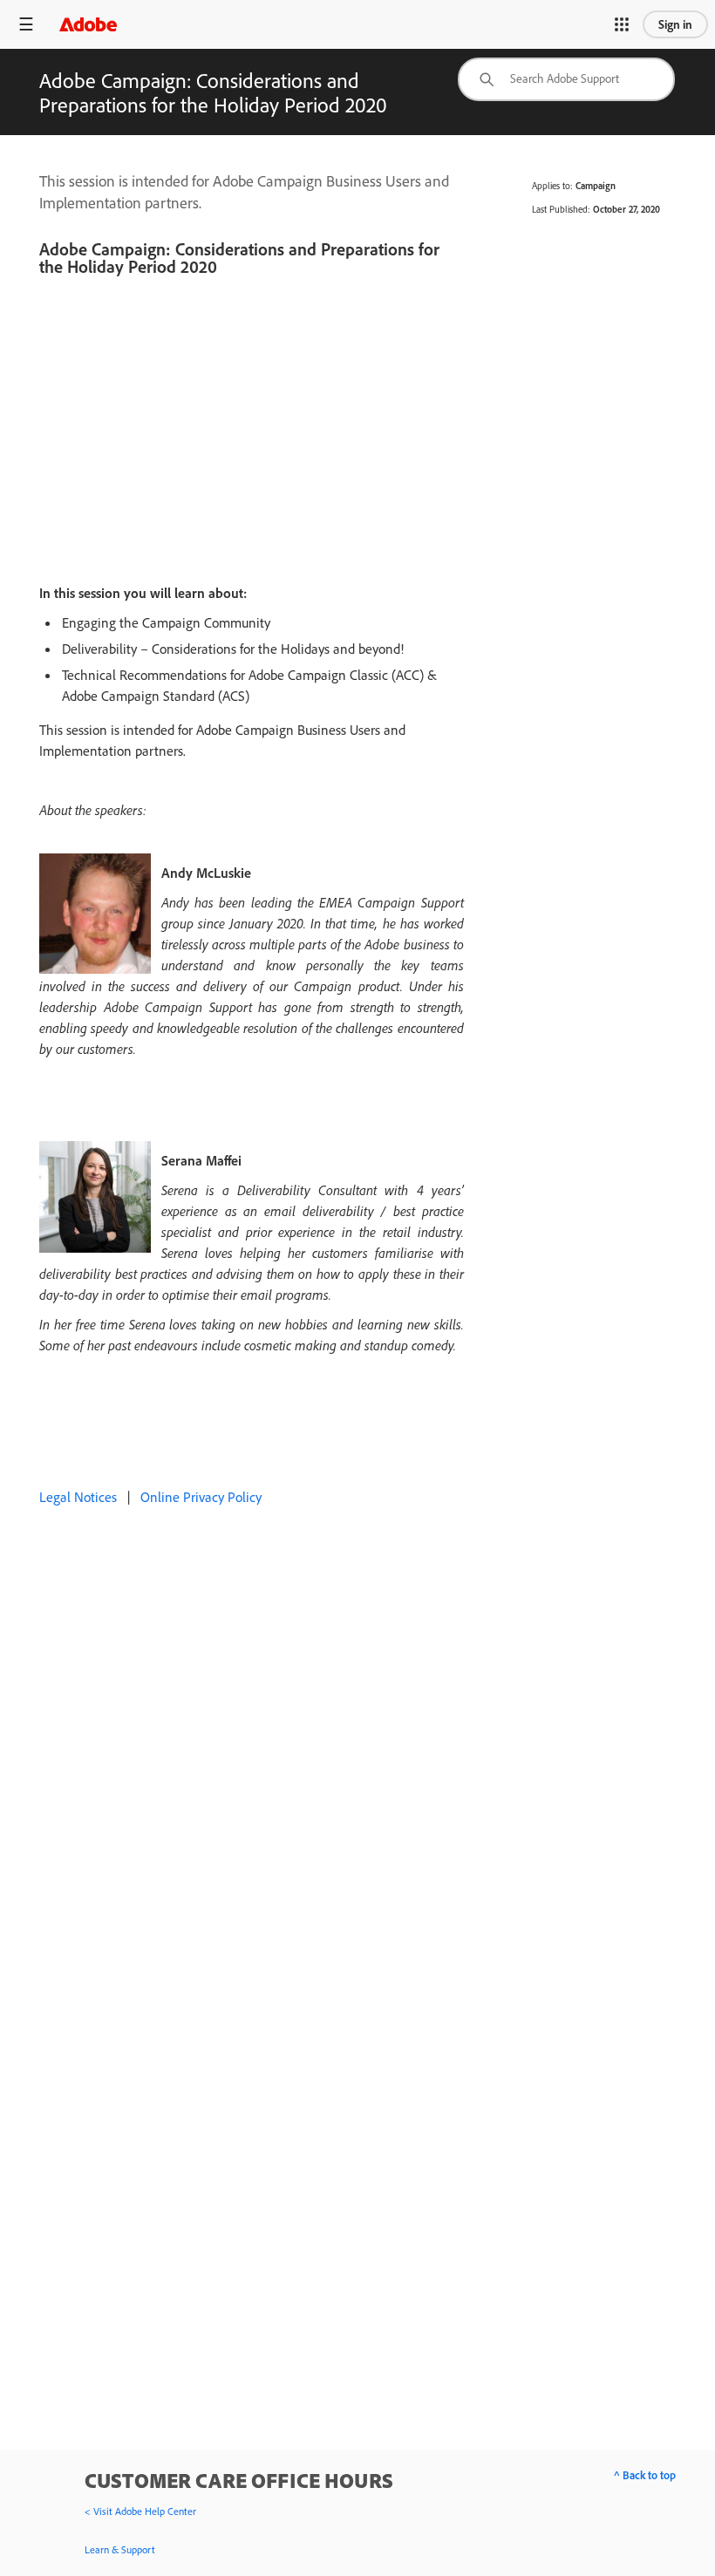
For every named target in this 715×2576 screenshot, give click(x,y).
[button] (622, 24)
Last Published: (561, 209)
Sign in (675, 24)
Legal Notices (78, 1497)
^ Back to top (645, 2475)
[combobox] (566, 79)
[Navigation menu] (26, 24)
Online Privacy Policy (201, 1497)
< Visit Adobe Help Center (140, 2511)
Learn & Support (120, 2549)
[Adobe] (88, 24)
